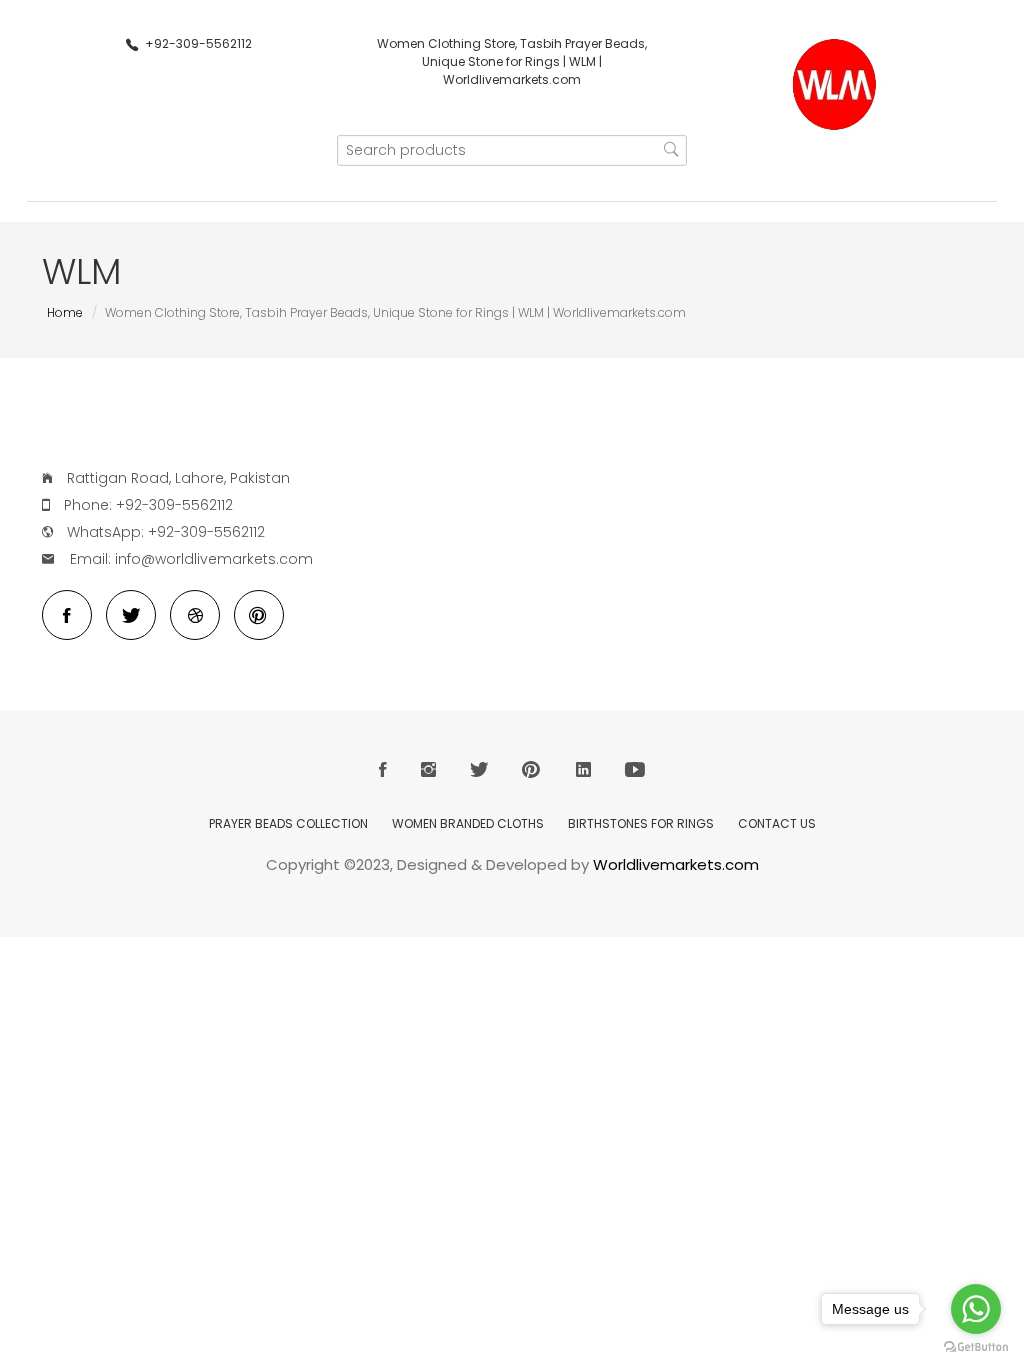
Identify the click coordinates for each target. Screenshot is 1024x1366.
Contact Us (777, 823)
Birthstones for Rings (641, 823)
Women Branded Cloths (468, 823)
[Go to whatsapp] (976, 1309)
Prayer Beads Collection (288, 823)
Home (65, 312)
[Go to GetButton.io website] (976, 1346)
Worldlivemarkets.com (676, 864)
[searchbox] (512, 150)
